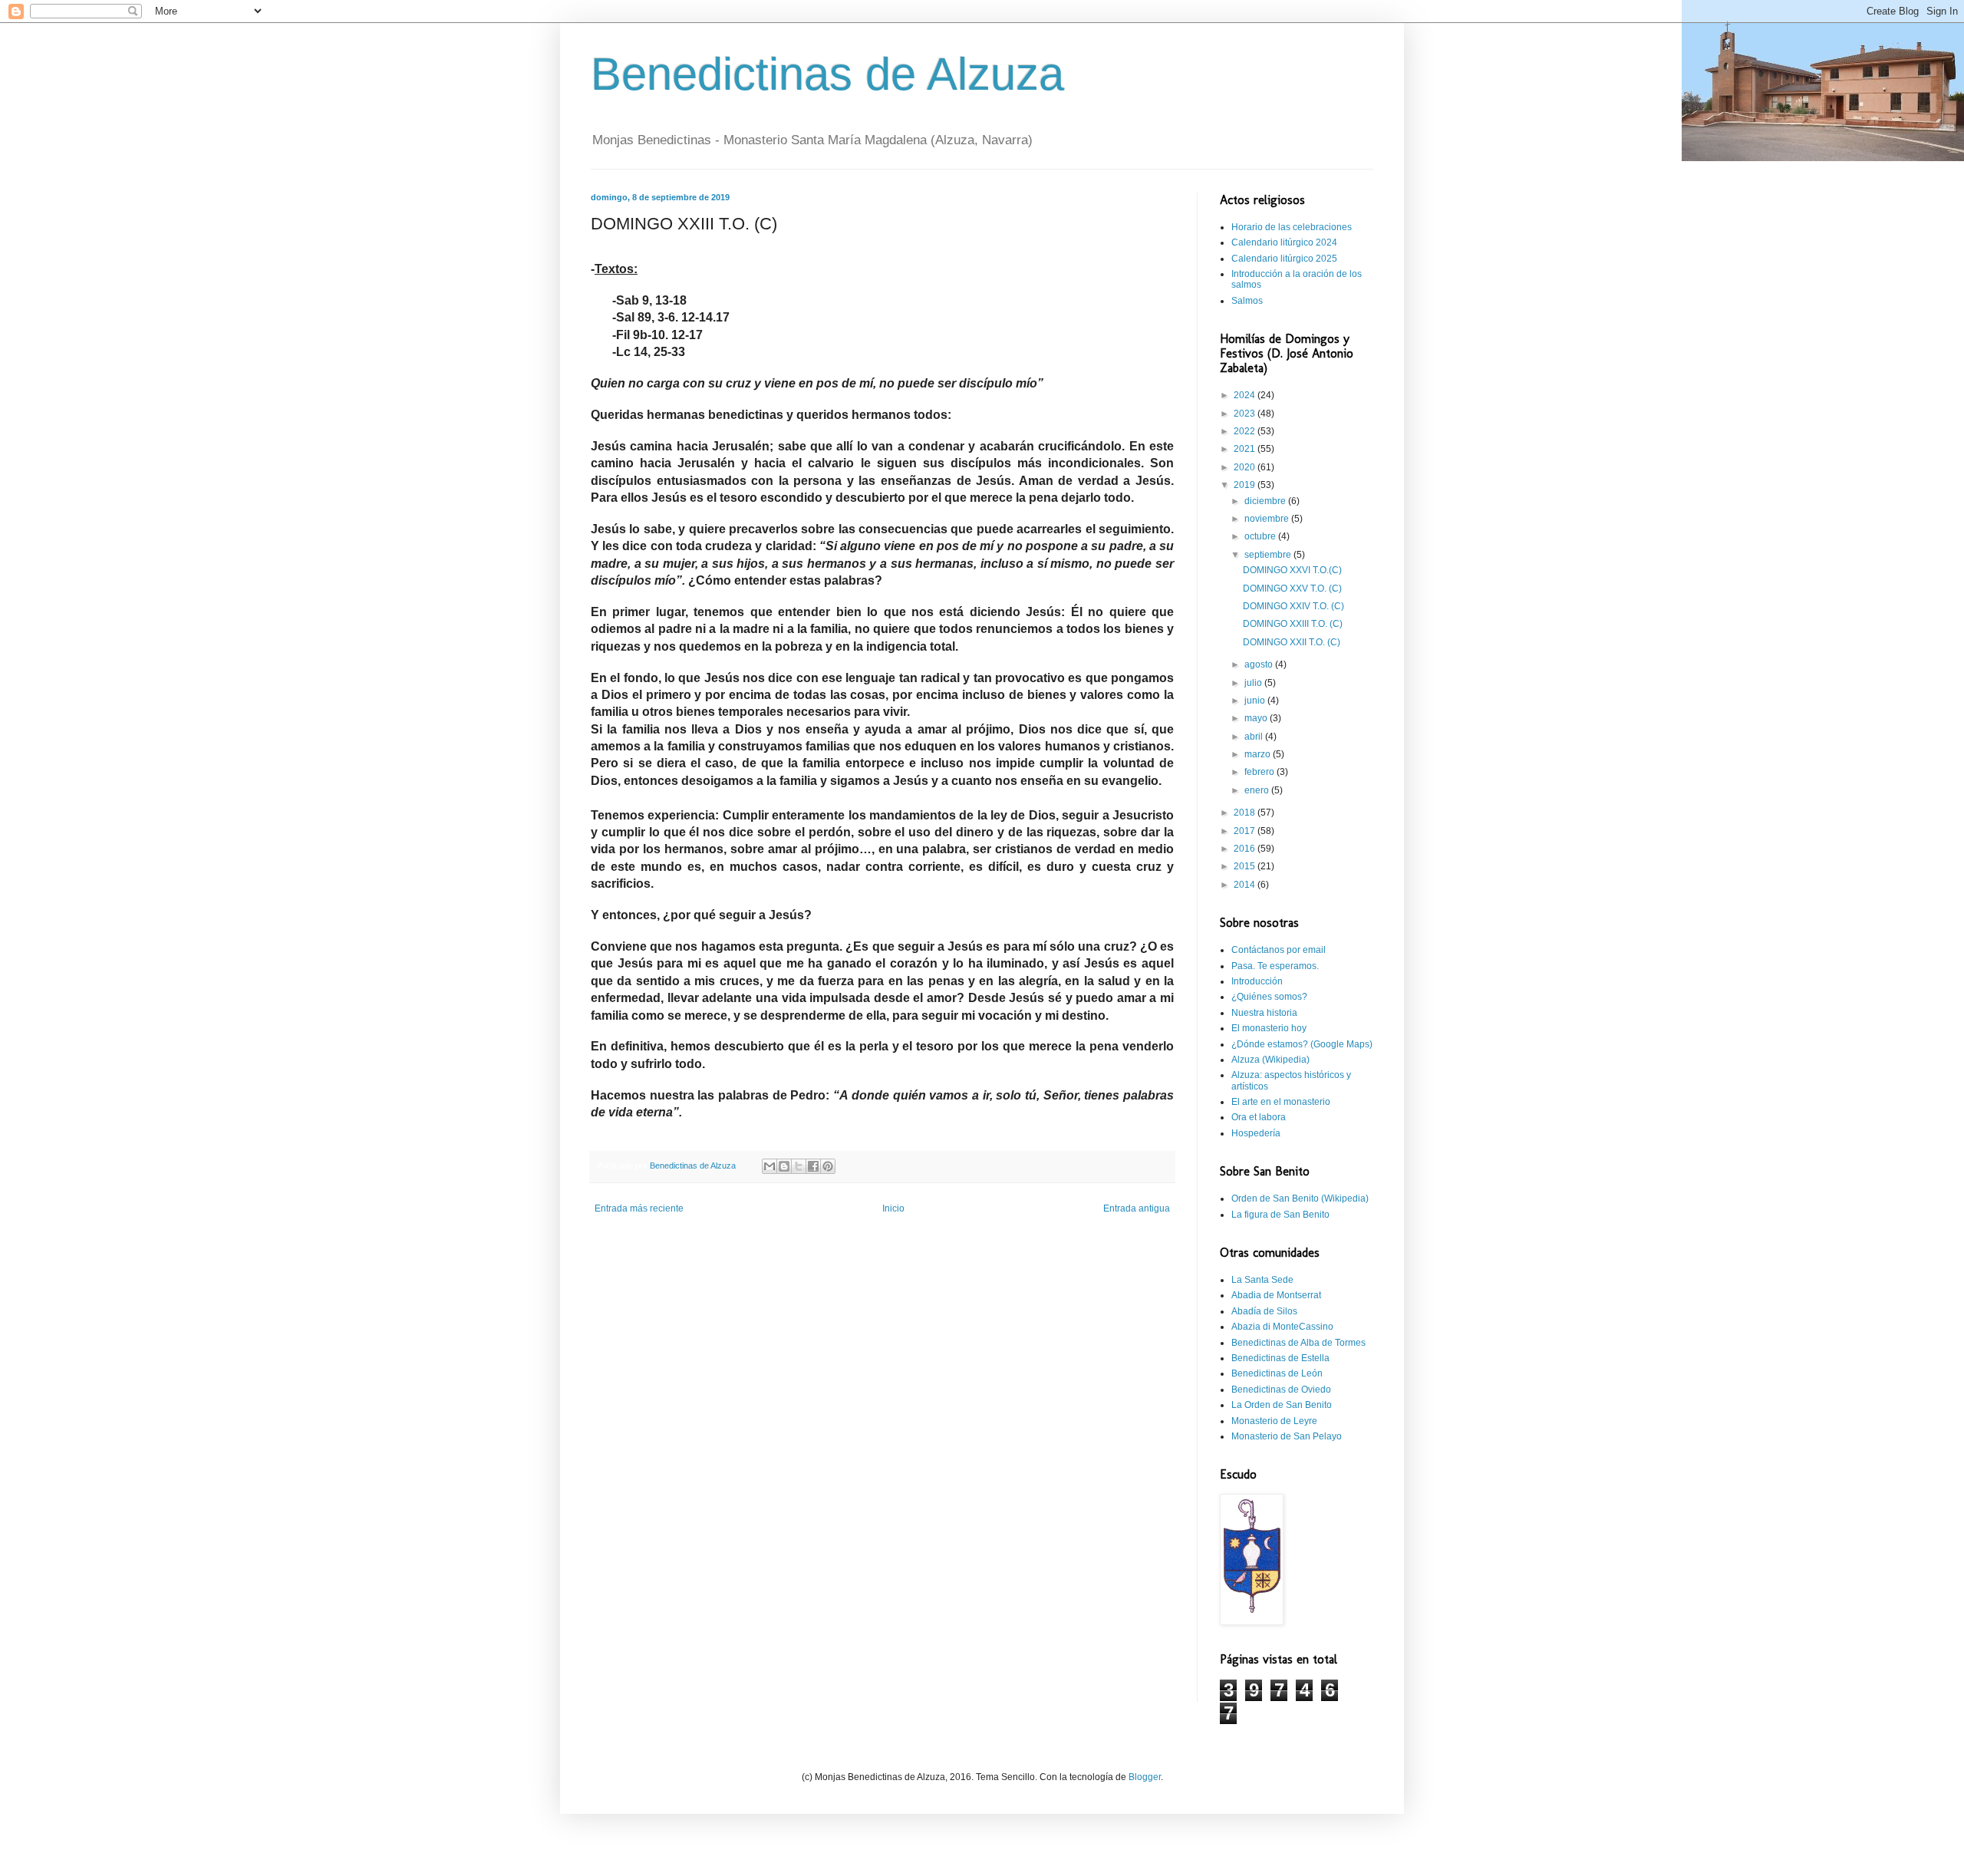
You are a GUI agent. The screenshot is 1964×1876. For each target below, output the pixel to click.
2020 (1246, 467)
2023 (1246, 414)
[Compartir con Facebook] (813, 1166)
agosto (1260, 664)
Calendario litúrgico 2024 (1284, 242)
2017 (1246, 831)
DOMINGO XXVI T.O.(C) (1292, 570)
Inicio (893, 1208)
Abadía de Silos (1264, 1311)
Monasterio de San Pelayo (1287, 1436)
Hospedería (1256, 1133)
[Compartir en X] (799, 1166)
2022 (1246, 431)
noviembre (1268, 519)
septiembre (1269, 555)
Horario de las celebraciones (1292, 227)
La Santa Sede (1262, 1280)
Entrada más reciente (639, 1208)
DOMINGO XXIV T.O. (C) (1293, 606)
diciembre (1266, 501)
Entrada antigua (1137, 1208)
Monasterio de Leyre (1274, 1421)
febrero (1260, 772)
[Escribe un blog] (784, 1166)
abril (1255, 737)
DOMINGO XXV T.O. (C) (1292, 589)
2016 (1246, 849)
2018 (1246, 813)
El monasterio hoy (1269, 1028)
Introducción (1257, 981)
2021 (1246, 449)
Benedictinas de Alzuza (827, 74)
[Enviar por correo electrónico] (769, 1166)
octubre (1261, 536)
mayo (1257, 718)
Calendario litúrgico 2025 (1284, 259)
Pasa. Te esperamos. (1275, 966)
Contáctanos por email (1279, 950)
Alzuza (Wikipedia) (1270, 1060)
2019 (1246, 485)
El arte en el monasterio (1281, 1102)
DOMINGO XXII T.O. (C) (1292, 642)
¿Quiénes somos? (1269, 997)
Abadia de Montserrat (1276, 1295)
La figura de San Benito (1280, 1215)
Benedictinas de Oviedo (1281, 1390)
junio (1256, 701)
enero (1258, 790)
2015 (1246, 866)
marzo (1259, 754)
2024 (1246, 395)
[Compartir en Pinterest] (828, 1166)
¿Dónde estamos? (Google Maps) (1302, 1044)
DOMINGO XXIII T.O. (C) (1293, 624)
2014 (1246, 885)
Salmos (1247, 301)
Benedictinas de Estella (1280, 1358)
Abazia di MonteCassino (1282, 1327)
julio (1254, 683)
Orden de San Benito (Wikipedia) (1300, 1198)
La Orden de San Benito (1282, 1405)
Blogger (1145, 1777)
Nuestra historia (1264, 1013)
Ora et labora (1259, 1117)
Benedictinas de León (1277, 1373)
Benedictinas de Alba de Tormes (1298, 1343)
